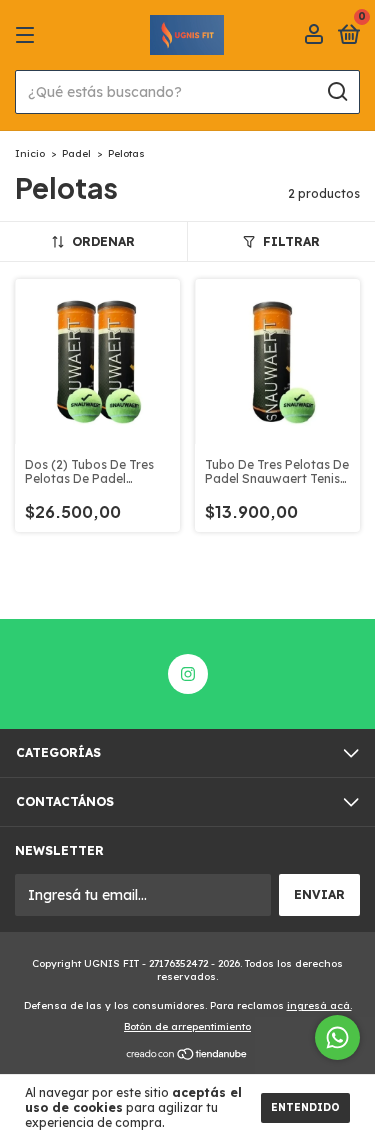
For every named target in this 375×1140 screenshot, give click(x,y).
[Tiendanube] (187, 1055)
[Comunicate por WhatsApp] (337, 1037)
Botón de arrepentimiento (187, 1026)
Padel (76, 153)
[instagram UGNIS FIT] (188, 674)
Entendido (305, 1107)
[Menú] (28, 35)
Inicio (30, 153)
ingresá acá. (319, 1005)
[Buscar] (336, 92)
